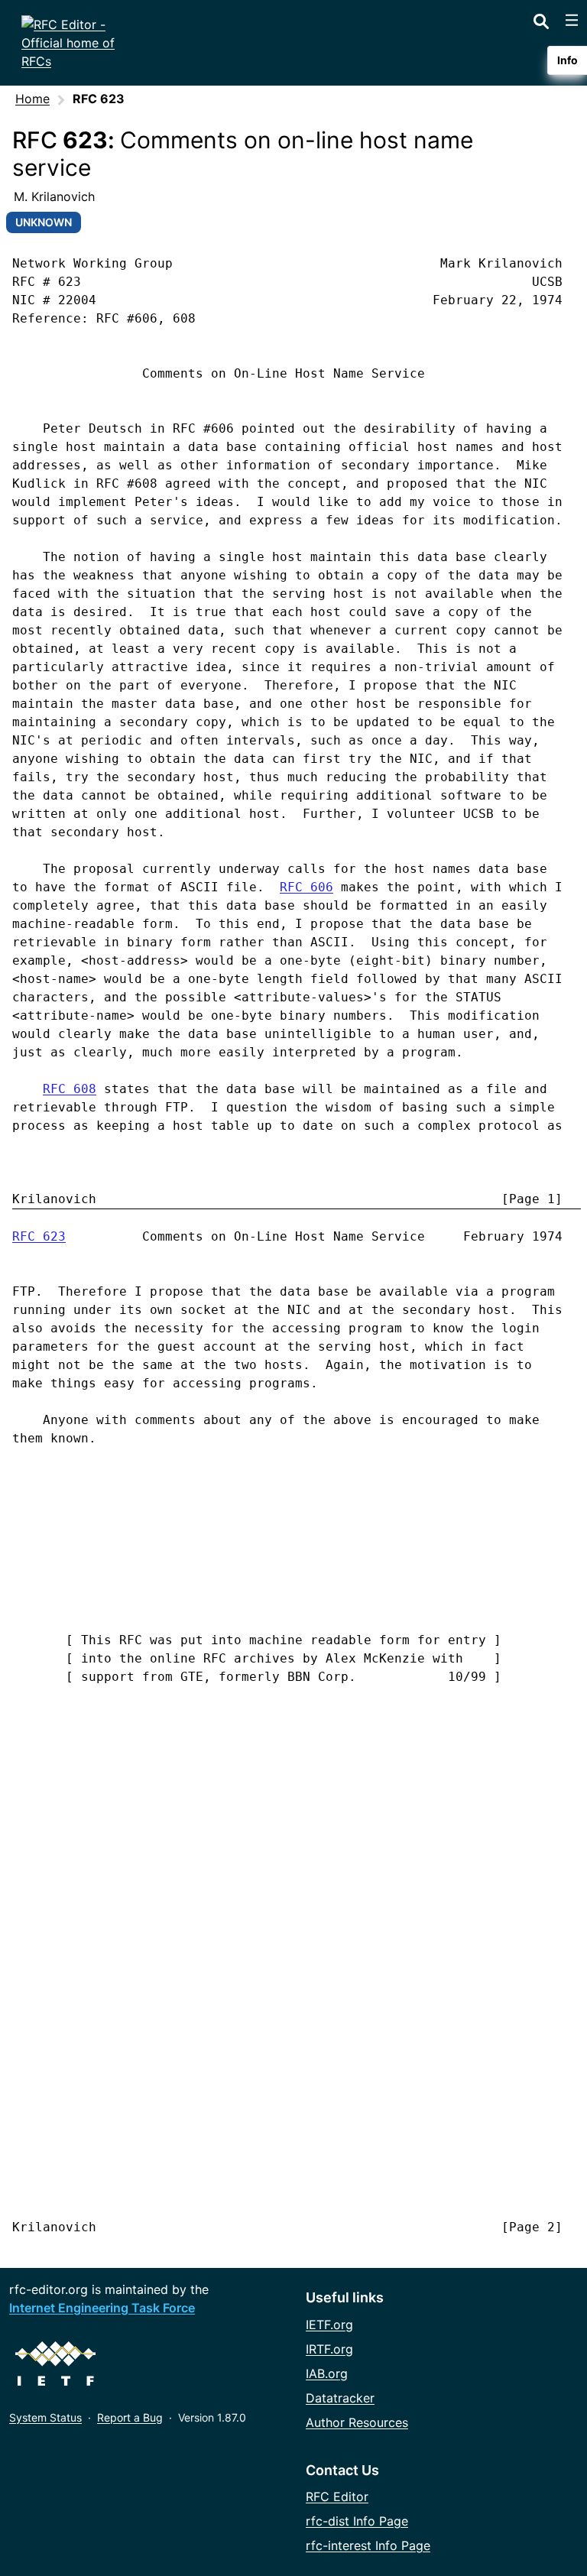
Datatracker (340, 2398)
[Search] (541, 18)
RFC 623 (39, 1236)
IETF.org (329, 2325)
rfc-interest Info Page (368, 2545)
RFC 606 (306, 887)
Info (568, 60)
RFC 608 (70, 1089)
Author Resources (357, 2422)
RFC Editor (337, 2497)
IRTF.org (329, 2349)
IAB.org (327, 2373)
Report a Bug (130, 2417)
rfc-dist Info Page (357, 2521)
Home (32, 99)
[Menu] (572, 20)
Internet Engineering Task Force (102, 2308)
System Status (45, 2417)
